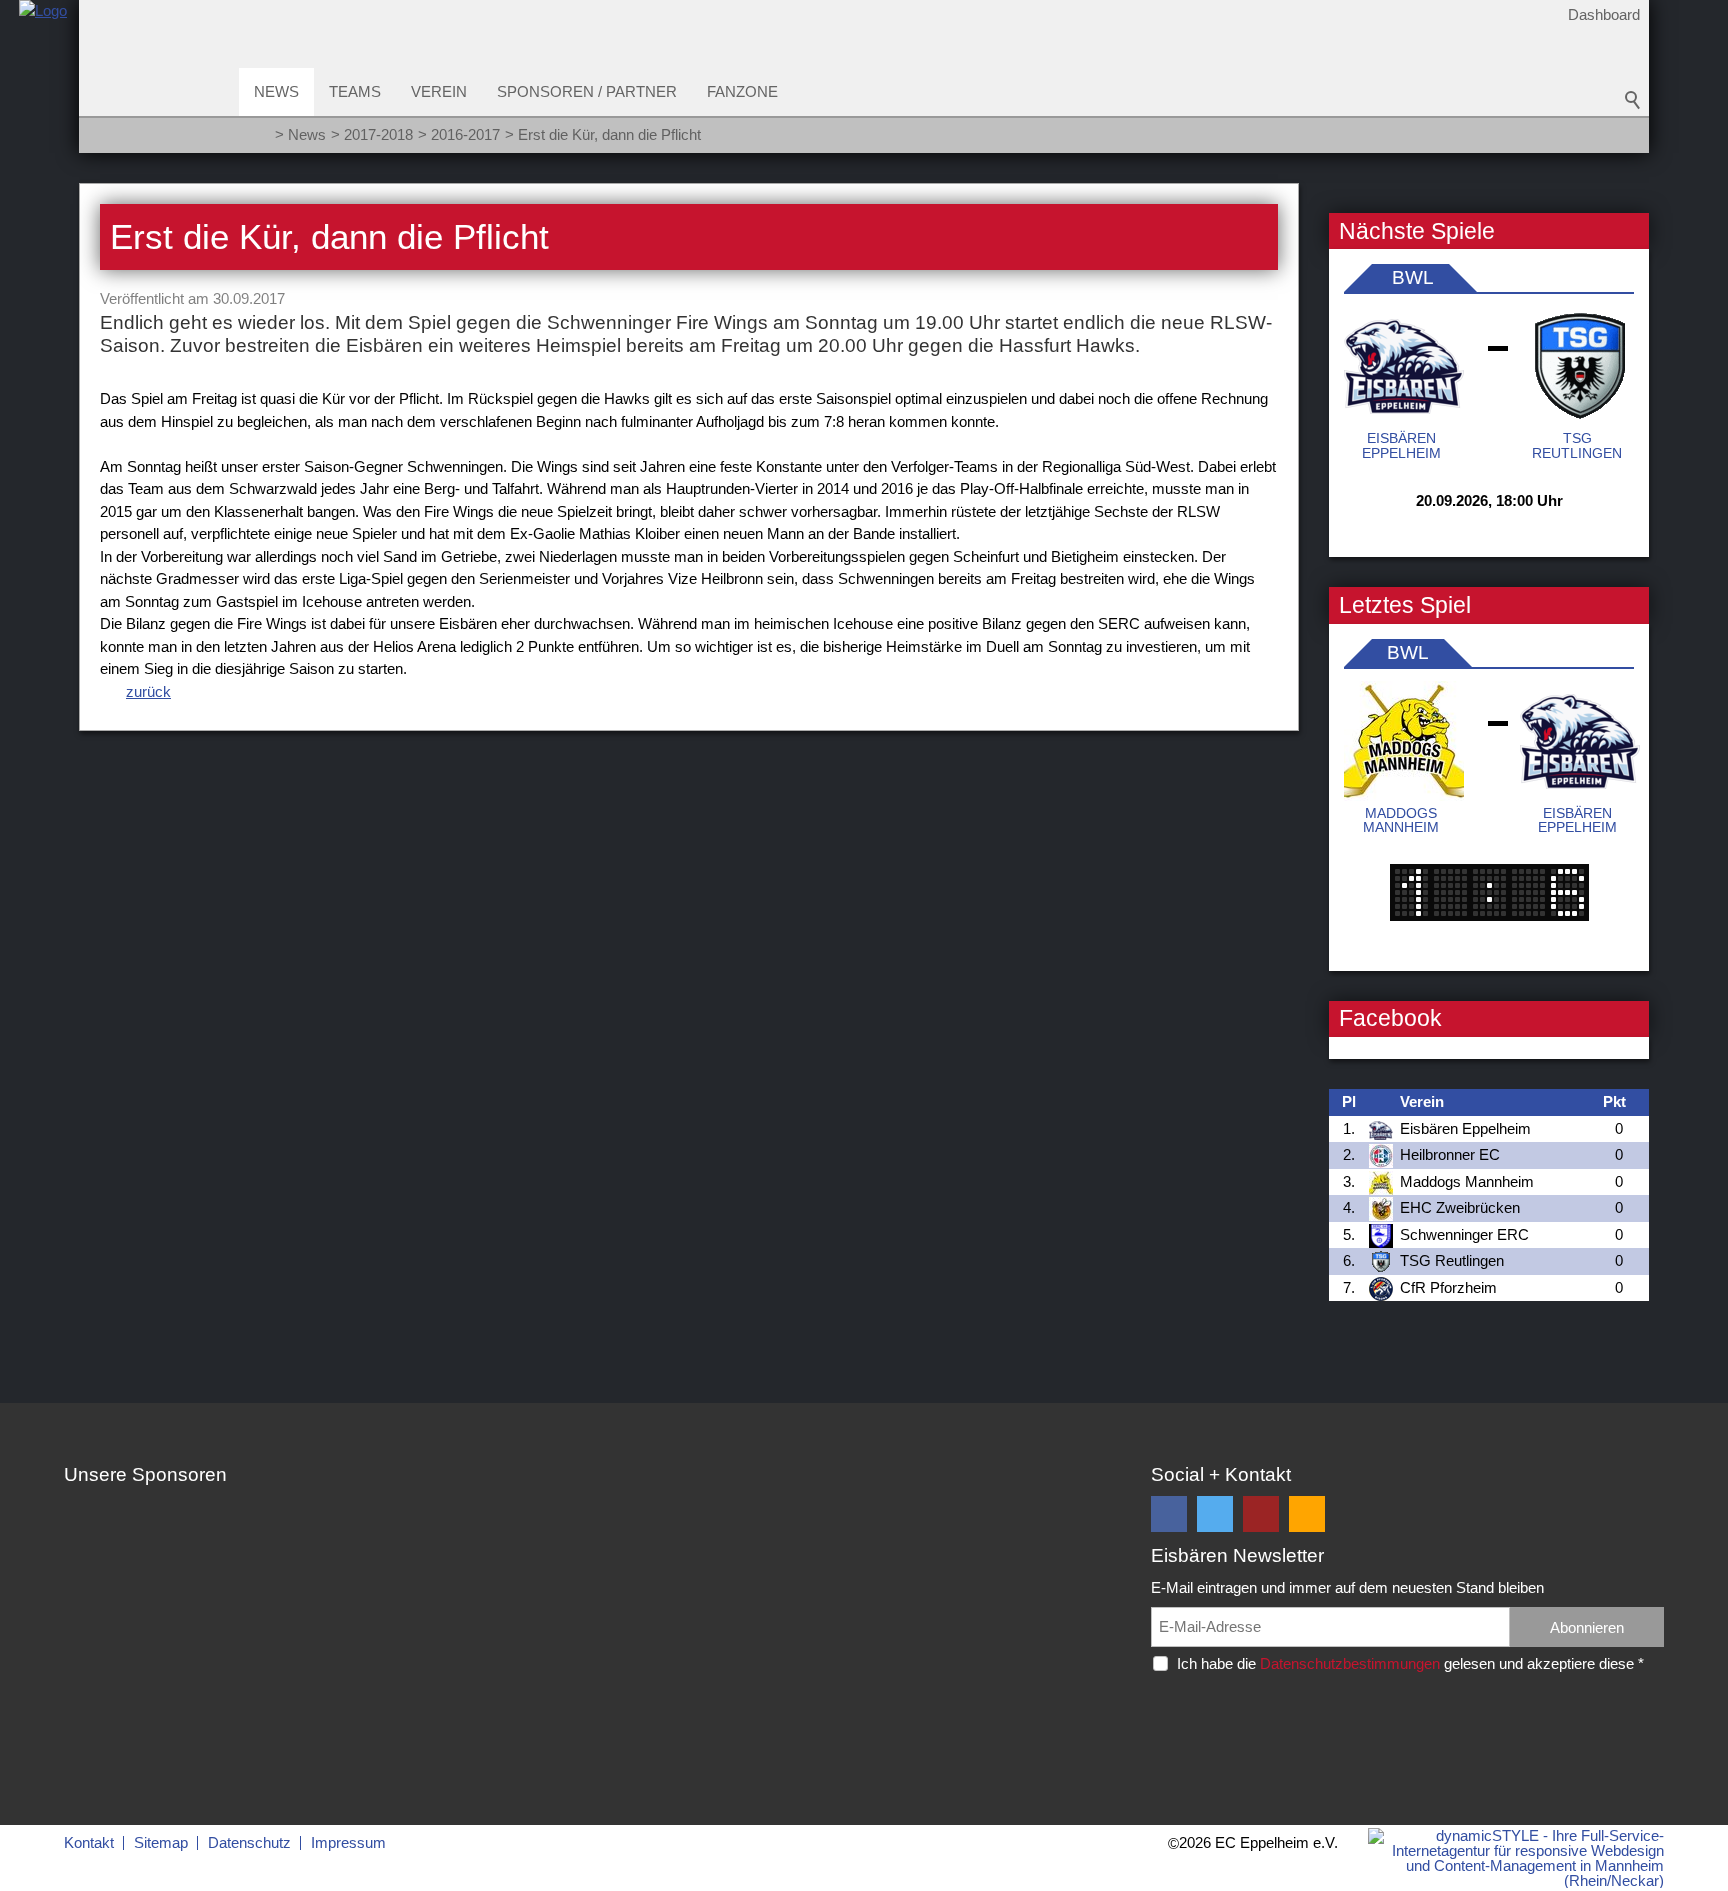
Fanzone (742, 91)
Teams (355, 91)
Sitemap (161, 1842)
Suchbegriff (1633, 100)
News (276, 91)
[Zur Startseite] (43, 83)
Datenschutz (249, 1842)
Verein (439, 91)
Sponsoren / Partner (587, 91)
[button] (1169, 1514)
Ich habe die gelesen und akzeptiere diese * (1410, 1663)
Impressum (348, 1842)
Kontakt (89, 1842)
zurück (148, 691)
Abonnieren (1587, 1627)
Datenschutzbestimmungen (1350, 1663)
